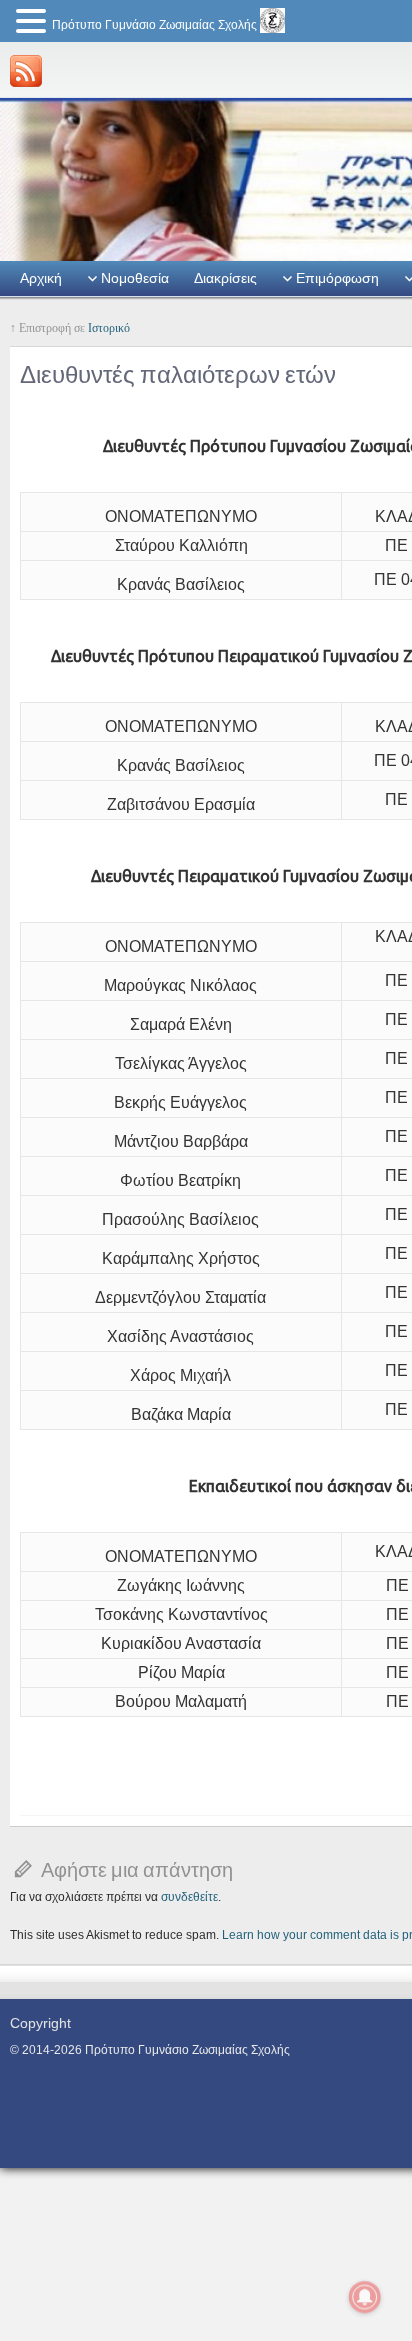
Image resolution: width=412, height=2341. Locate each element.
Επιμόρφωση (337, 278)
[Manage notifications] (365, 2297)
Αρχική (41, 278)
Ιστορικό (109, 328)
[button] (34, 21)
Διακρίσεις (225, 278)
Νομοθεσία (135, 278)
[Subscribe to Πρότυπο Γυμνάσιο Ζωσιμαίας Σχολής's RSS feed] (26, 71)
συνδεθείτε (189, 1897)
